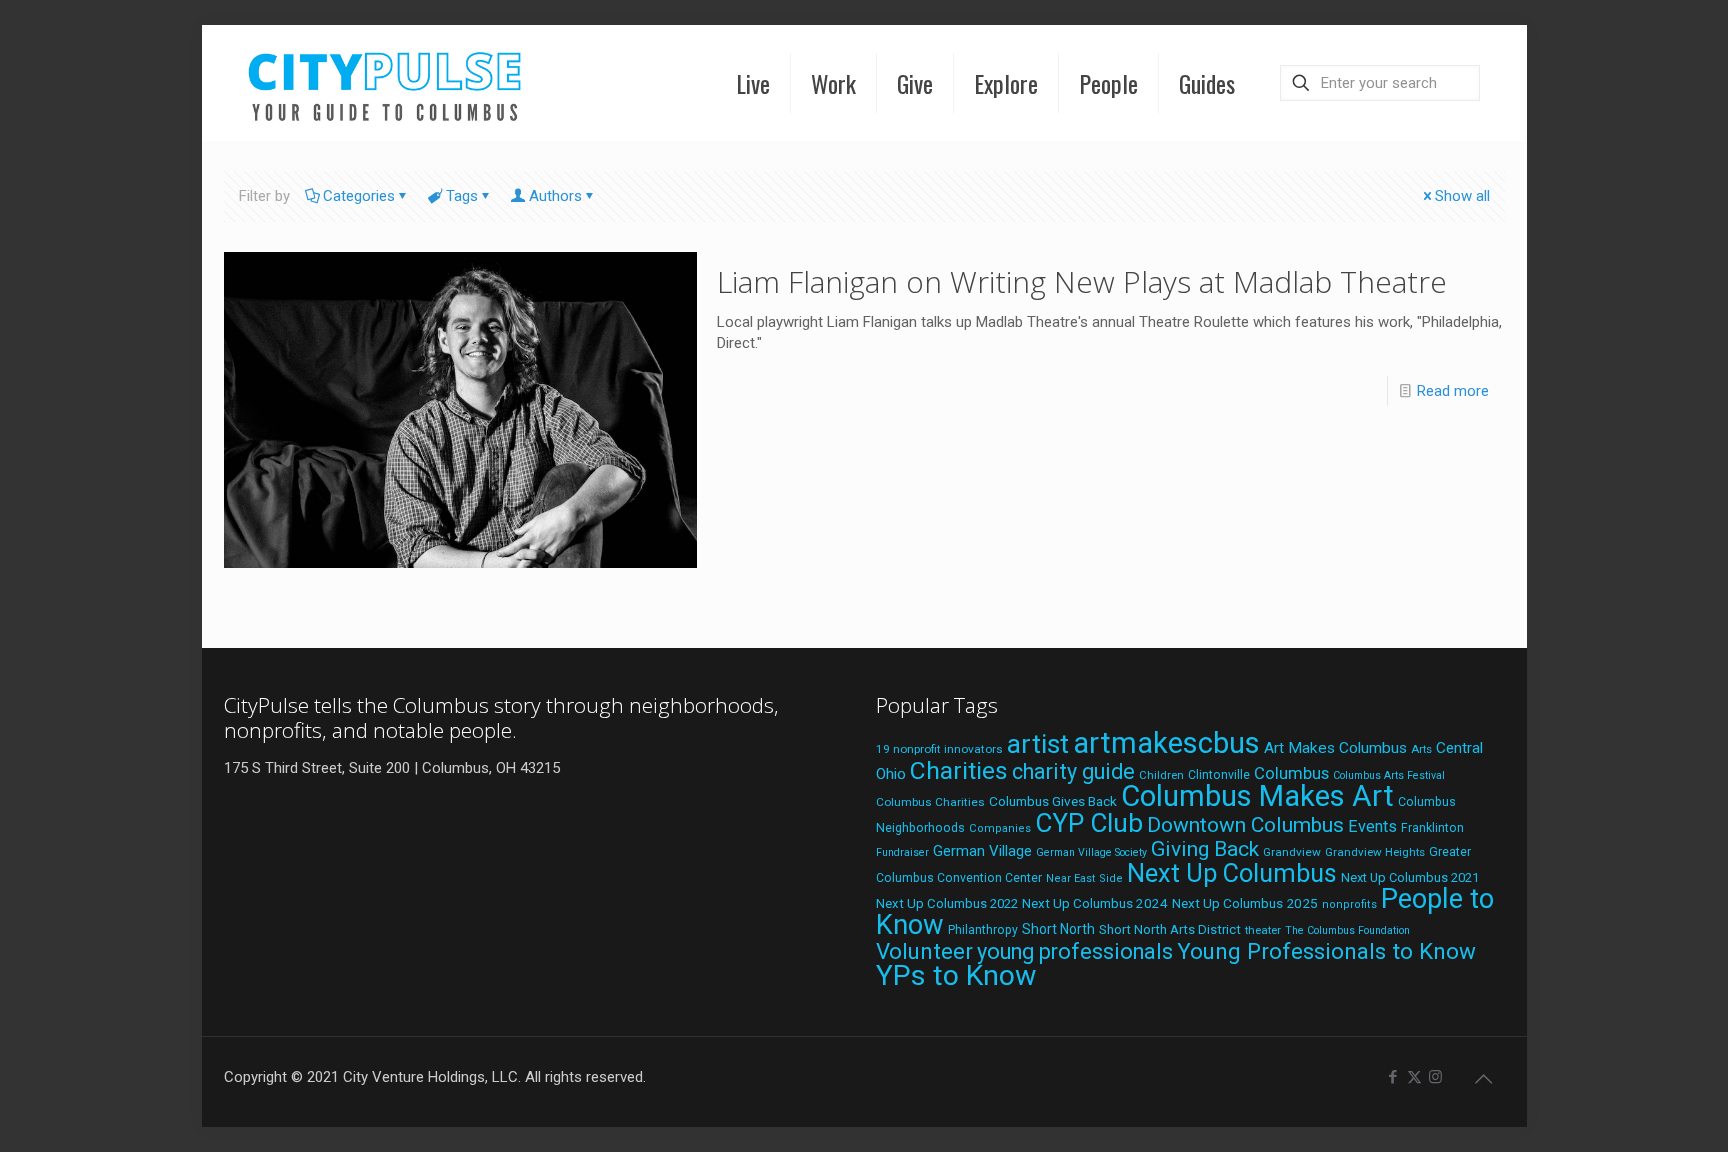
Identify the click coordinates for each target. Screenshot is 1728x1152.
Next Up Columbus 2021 (1410, 877)
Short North (1058, 929)
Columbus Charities (930, 802)
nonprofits (1349, 904)
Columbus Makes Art (1257, 796)
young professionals (1075, 951)
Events (1372, 826)
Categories (359, 196)
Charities (959, 770)
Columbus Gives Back (1053, 801)
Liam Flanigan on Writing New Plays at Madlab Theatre (1082, 281)
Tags (462, 196)
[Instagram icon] (1435, 1077)
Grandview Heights (1375, 852)
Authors (555, 196)
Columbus (1291, 773)
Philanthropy (983, 930)
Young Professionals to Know (1326, 951)
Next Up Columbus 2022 (947, 903)
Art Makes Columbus (1335, 748)
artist (1038, 744)
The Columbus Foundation (1347, 930)
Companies (1000, 828)
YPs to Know (956, 975)
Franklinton (1432, 828)
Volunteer (924, 951)
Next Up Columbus (1232, 873)
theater (1263, 930)
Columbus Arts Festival (1389, 775)
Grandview (1292, 852)
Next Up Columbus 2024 (1095, 903)
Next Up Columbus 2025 (1245, 903)
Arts (1421, 749)
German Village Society (1091, 852)
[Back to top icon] (1484, 1079)
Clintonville (1219, 775)
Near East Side (1084, 878)
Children (1161, 775)
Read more (1453, 391)
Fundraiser (902, 852)
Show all (1462, 196)
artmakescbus (1166, 743)
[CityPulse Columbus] (385, 82)
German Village (982, 851)
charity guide (1073, 771)
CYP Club (1089, 823)
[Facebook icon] (1393, 1077)
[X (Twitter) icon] (1414, 1077)
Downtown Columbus (1245, 825)
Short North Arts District (1170, 929)
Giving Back (1205, 849)
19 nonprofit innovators (939, 749)
